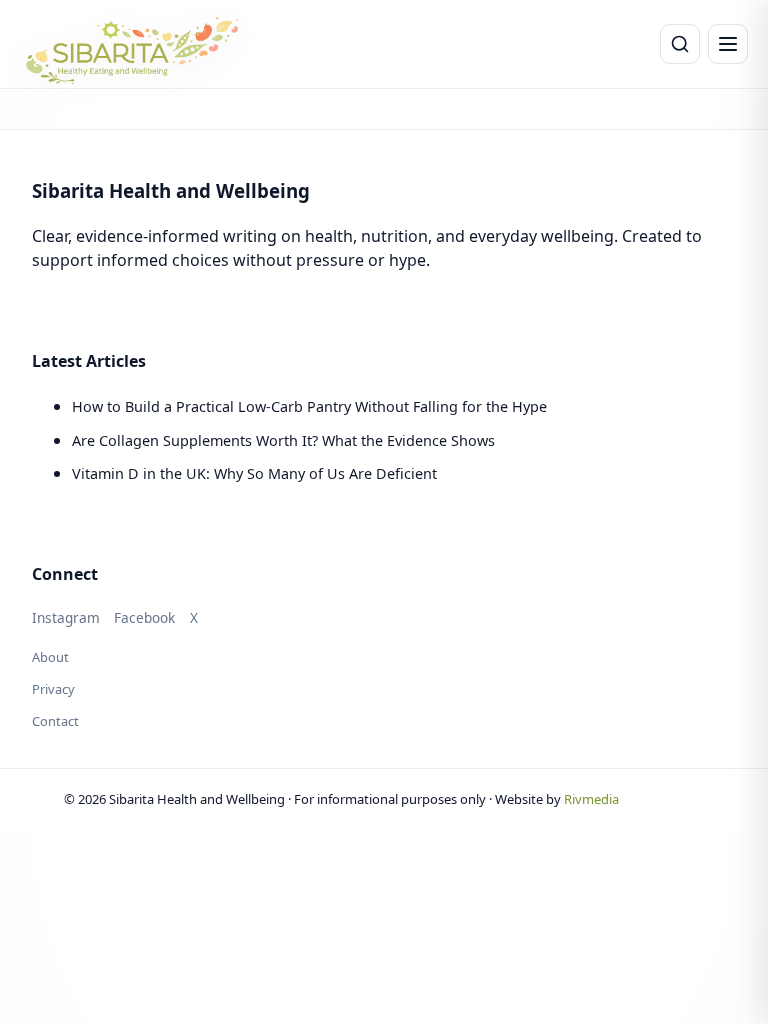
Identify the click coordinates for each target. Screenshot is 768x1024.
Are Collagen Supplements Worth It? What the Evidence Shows (283, 440)
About (50, 657)
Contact (55, 721)
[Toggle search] (680, 44)
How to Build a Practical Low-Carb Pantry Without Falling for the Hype (309, 406)
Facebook (144, 617)
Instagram (66, 617)
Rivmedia (591, 799)
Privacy (53, 689)
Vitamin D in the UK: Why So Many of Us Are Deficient (254, 473)
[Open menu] (728, 44)
